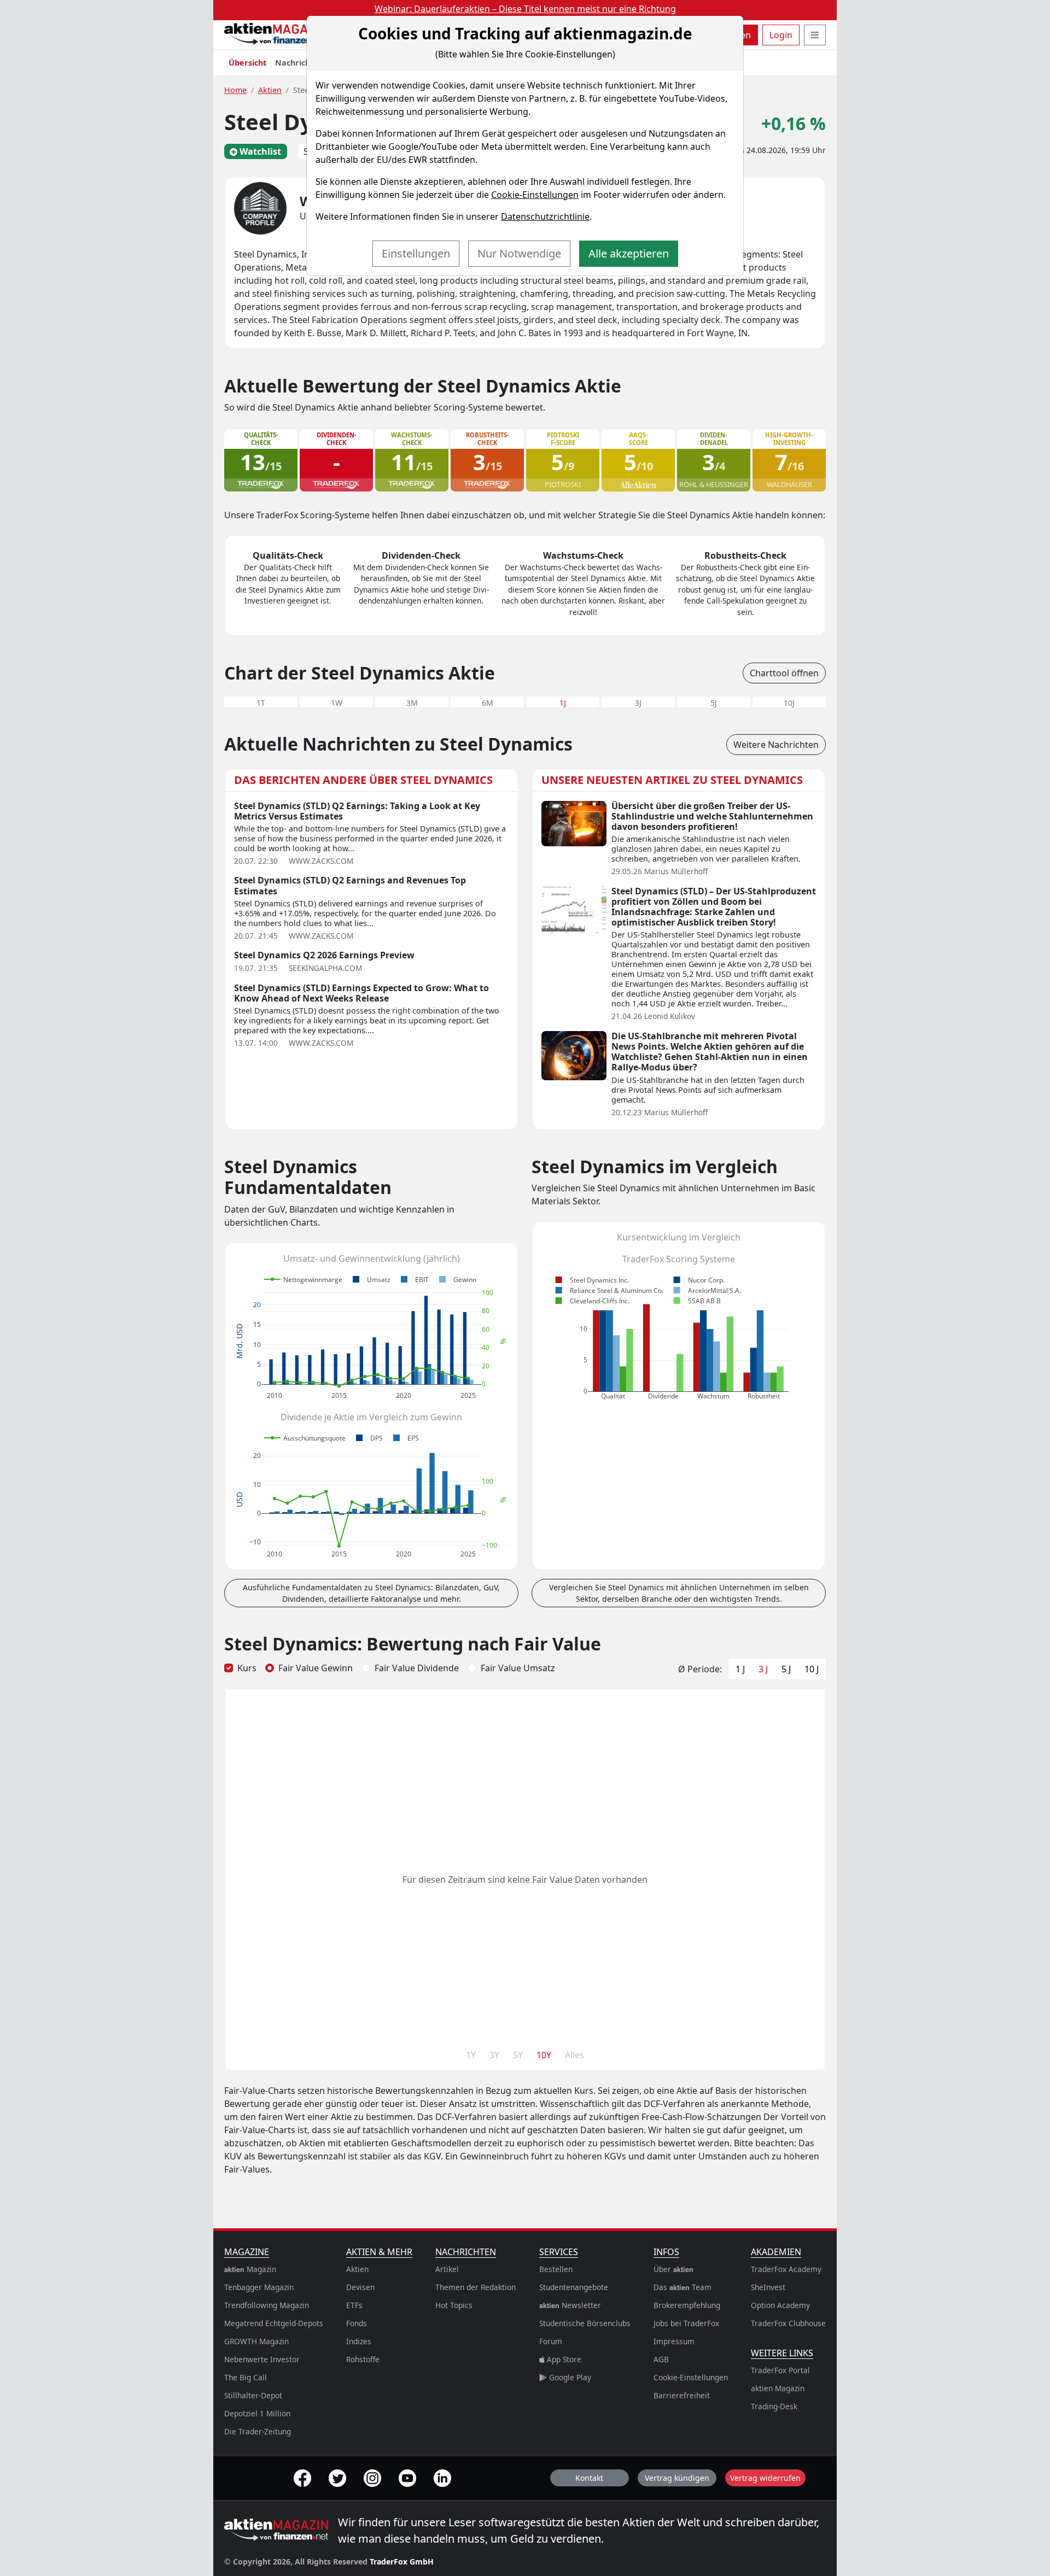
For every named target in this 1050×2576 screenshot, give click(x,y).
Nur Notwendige (519, 253)
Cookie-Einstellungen (535, 195)
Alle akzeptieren (629, 253)
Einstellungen (416, 253)
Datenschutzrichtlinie (545, 216)
